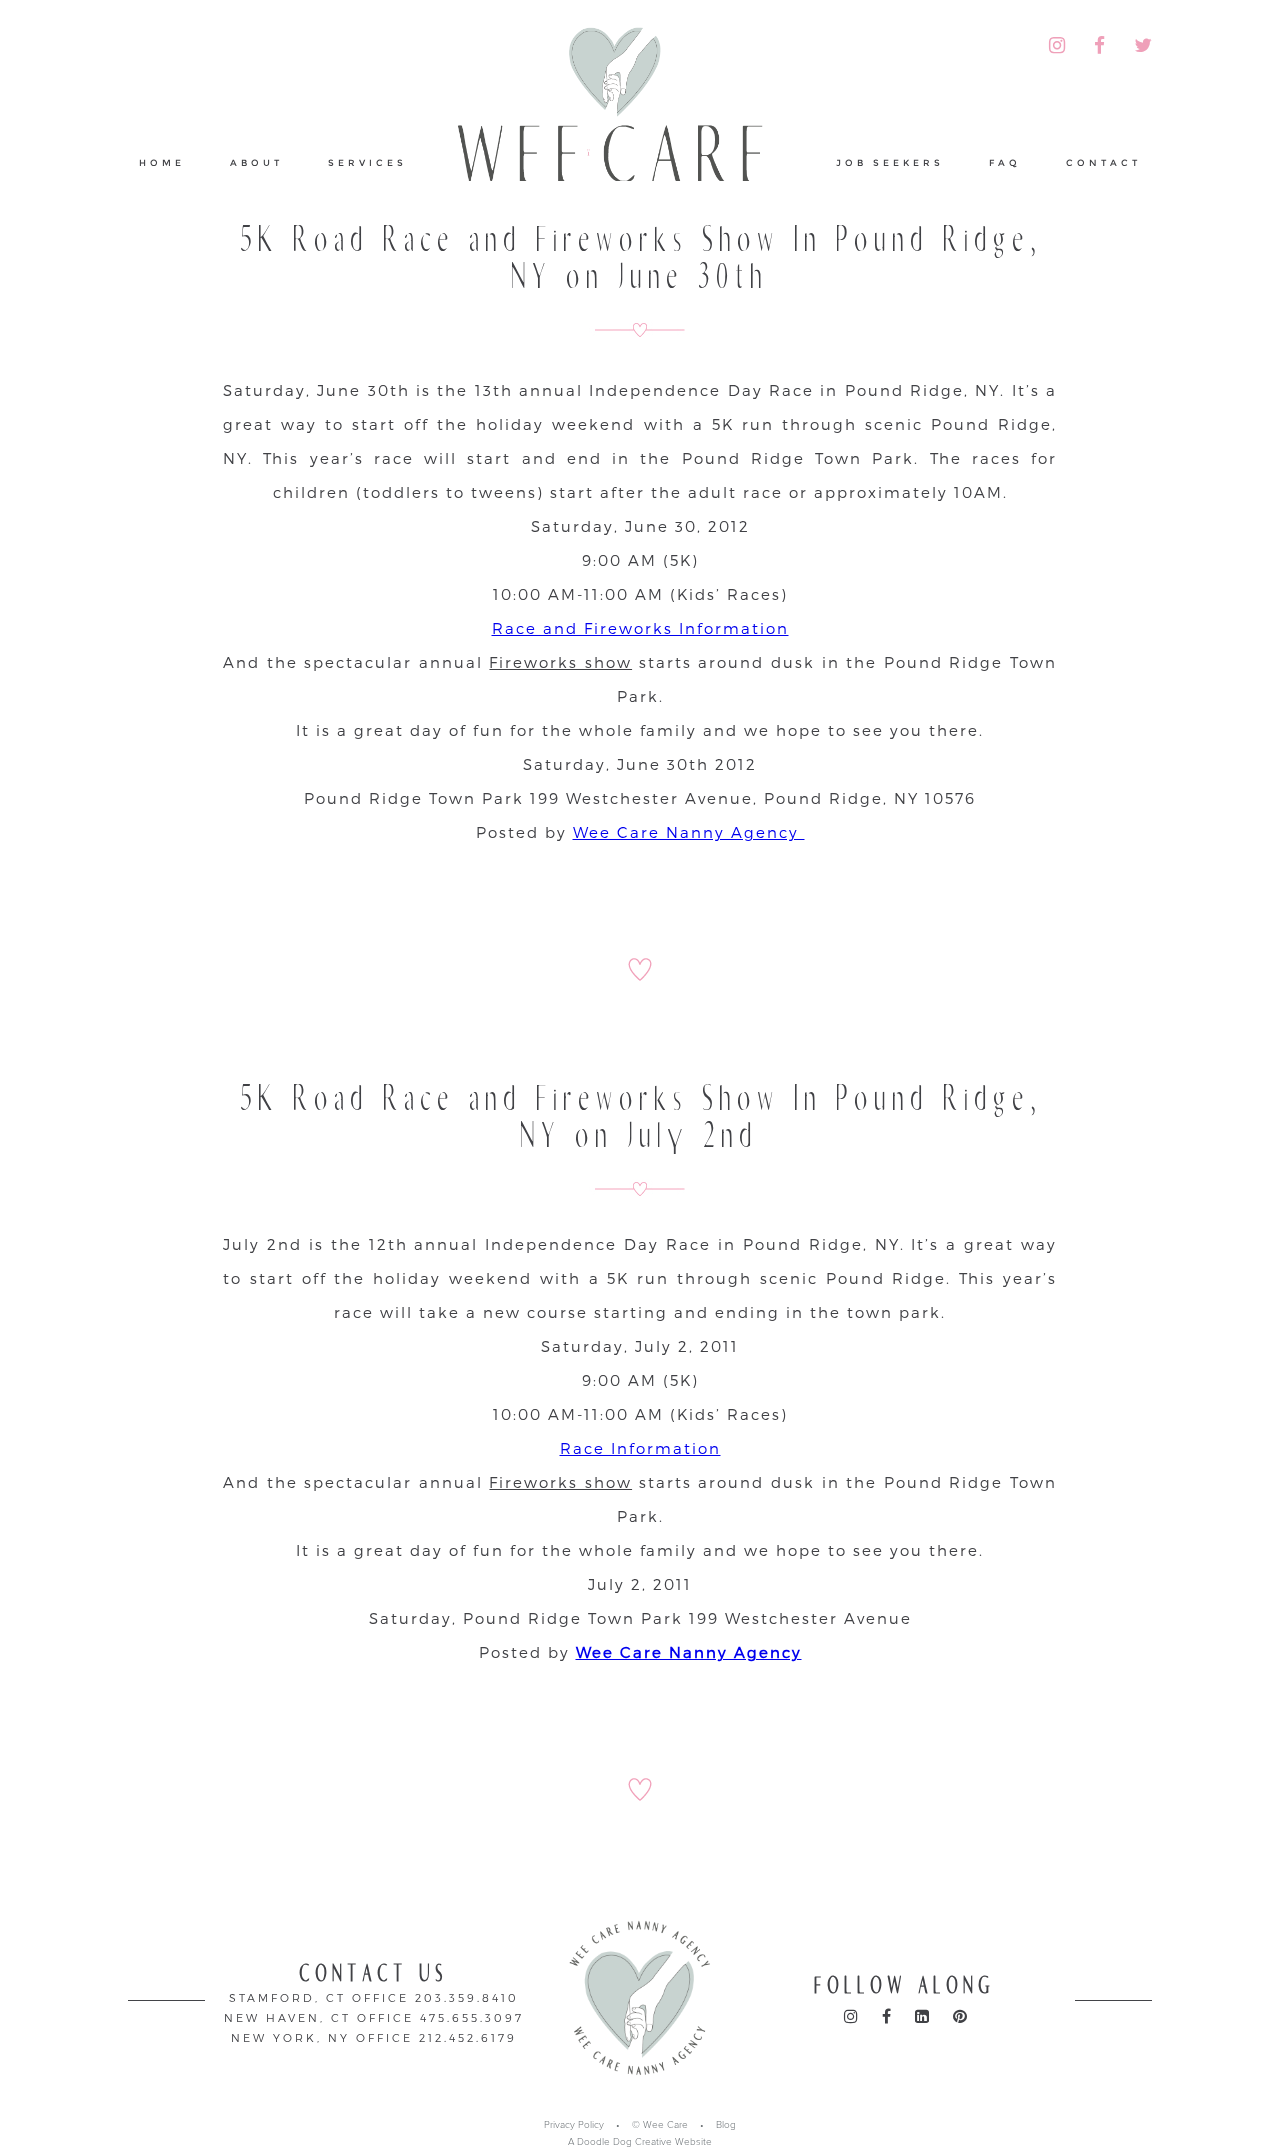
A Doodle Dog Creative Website (640, 2142)
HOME (162, 162)
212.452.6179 (468, 2037)
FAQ (1005, 162)
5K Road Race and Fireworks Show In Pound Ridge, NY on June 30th (640, 258)
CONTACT (1103, 162)
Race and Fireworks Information (640, 628)
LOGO (622, 124)
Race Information (640, 1448)
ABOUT (256, 162)
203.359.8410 (467, 1997)
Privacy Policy (574, 2125)
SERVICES (367, 162)
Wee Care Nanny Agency (689, 832)
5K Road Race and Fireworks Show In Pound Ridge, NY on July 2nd (640, 1117)
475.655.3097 (472, 2017)
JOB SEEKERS (890, 162)
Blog (726, 2125)
